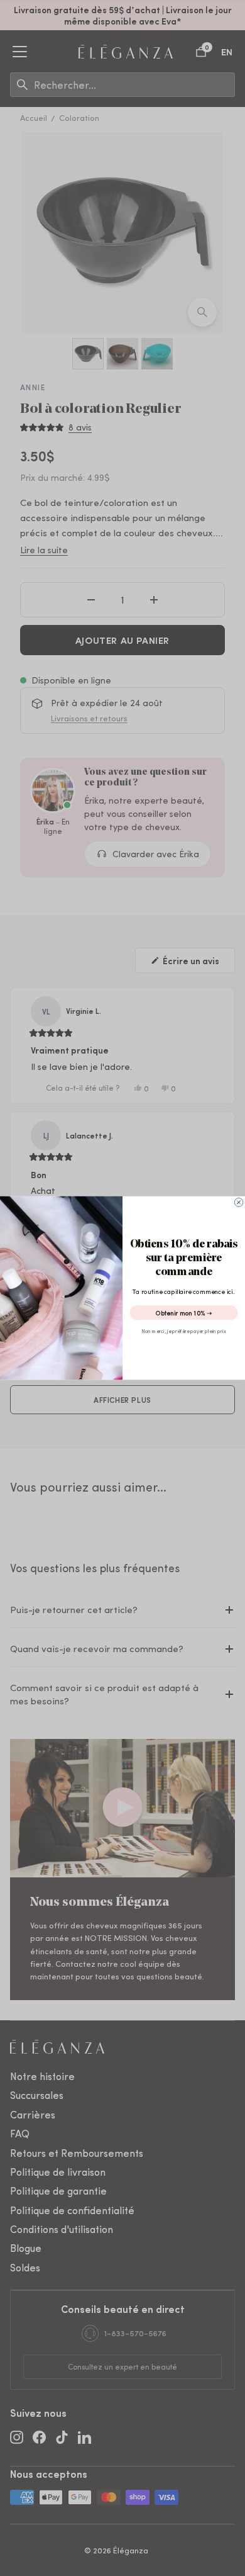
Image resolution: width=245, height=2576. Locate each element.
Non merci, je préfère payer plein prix (184, 1331)
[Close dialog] (239, 1203)
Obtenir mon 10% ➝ (184, 1313)
